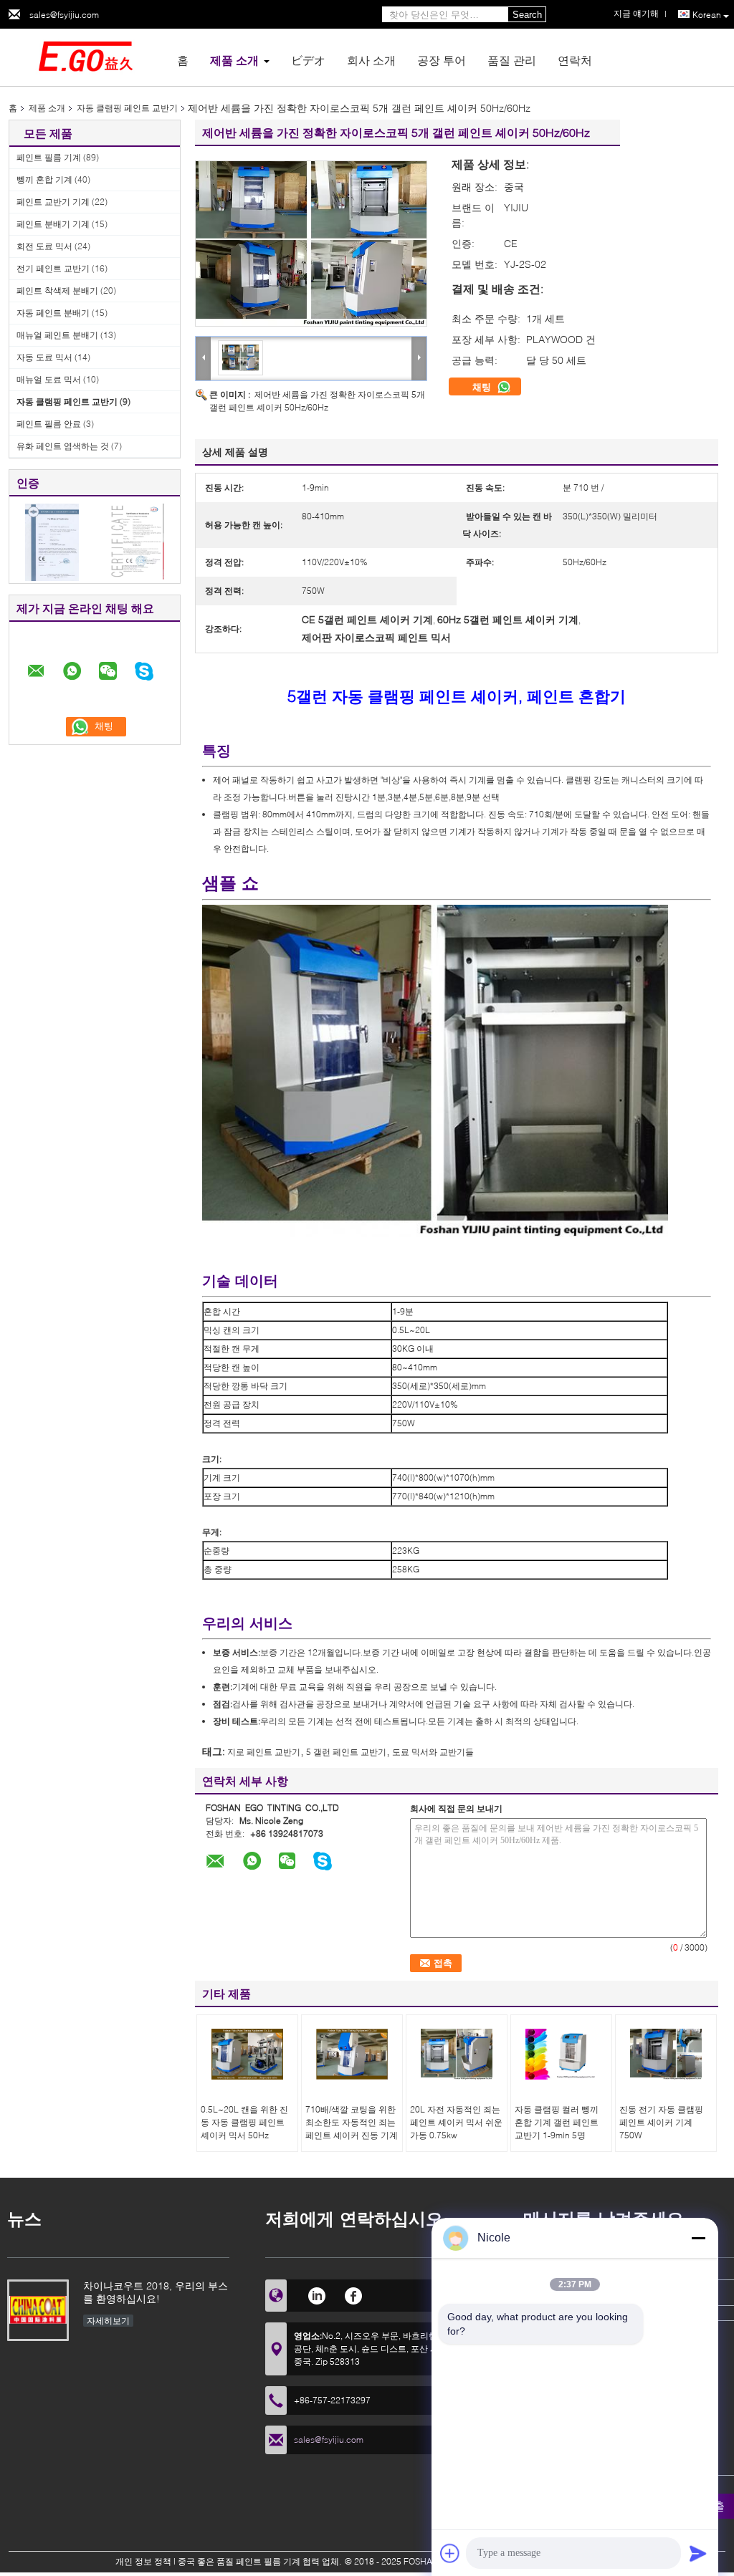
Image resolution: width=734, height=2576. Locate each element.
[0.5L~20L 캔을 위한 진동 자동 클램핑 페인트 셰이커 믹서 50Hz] (247, 2054)
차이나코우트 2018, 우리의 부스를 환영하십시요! (156, 2292)
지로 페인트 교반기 (264, 1752)
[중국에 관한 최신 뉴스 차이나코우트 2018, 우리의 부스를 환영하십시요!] (38, 2310)
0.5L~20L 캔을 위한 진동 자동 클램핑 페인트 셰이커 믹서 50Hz (244, 2122)
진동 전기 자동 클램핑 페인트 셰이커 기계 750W (661, 2122)
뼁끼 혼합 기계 (44, 179)
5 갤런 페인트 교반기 (346, 1752)
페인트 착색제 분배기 (57, 290)
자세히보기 (108, 2321)
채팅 (483, 387)
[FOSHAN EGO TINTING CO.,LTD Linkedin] (316, 2294)
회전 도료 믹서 (44, 246)
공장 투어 (442, 60)
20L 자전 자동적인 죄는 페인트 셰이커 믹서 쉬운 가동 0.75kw (456, 2122)
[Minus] (698, 2238)
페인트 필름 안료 (49, 424)
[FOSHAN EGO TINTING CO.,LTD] (87, 56)
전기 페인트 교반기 (53, 268)
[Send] (698, 2553)
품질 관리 (512, 60)
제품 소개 (234, 60)
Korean (707, 15)
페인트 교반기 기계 (53, 202)
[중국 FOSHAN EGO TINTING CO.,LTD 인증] (52, 541)
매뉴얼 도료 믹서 (49, 379)
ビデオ (308, 60)
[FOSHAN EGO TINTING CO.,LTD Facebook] (354, 2294)
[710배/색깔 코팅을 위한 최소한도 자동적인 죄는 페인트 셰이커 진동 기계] (352, 2054)
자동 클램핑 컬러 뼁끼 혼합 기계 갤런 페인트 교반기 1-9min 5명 (557, 2122)
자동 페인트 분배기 (53, 313)
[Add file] (450, 2553)
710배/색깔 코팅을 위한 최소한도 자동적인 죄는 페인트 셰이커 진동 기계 (352, 2122)
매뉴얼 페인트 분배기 (57, 335)
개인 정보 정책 (143, 2561)
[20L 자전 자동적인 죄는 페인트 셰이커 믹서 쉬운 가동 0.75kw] (457, 2054)
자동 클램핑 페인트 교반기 (127, 108)
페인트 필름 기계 (49, 157)
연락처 (575, 60)
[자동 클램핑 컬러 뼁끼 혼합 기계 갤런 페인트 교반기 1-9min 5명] (561, 2054)
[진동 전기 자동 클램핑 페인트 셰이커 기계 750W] (666, 2054)
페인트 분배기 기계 (53, 224)
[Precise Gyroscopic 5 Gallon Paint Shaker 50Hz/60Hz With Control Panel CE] (311, 244)
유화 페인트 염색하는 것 (63, 446)
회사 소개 (371, 60)
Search (527, 15)
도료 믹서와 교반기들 (433, 1752)
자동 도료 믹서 (44, 357)
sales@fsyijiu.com (64, 15)
